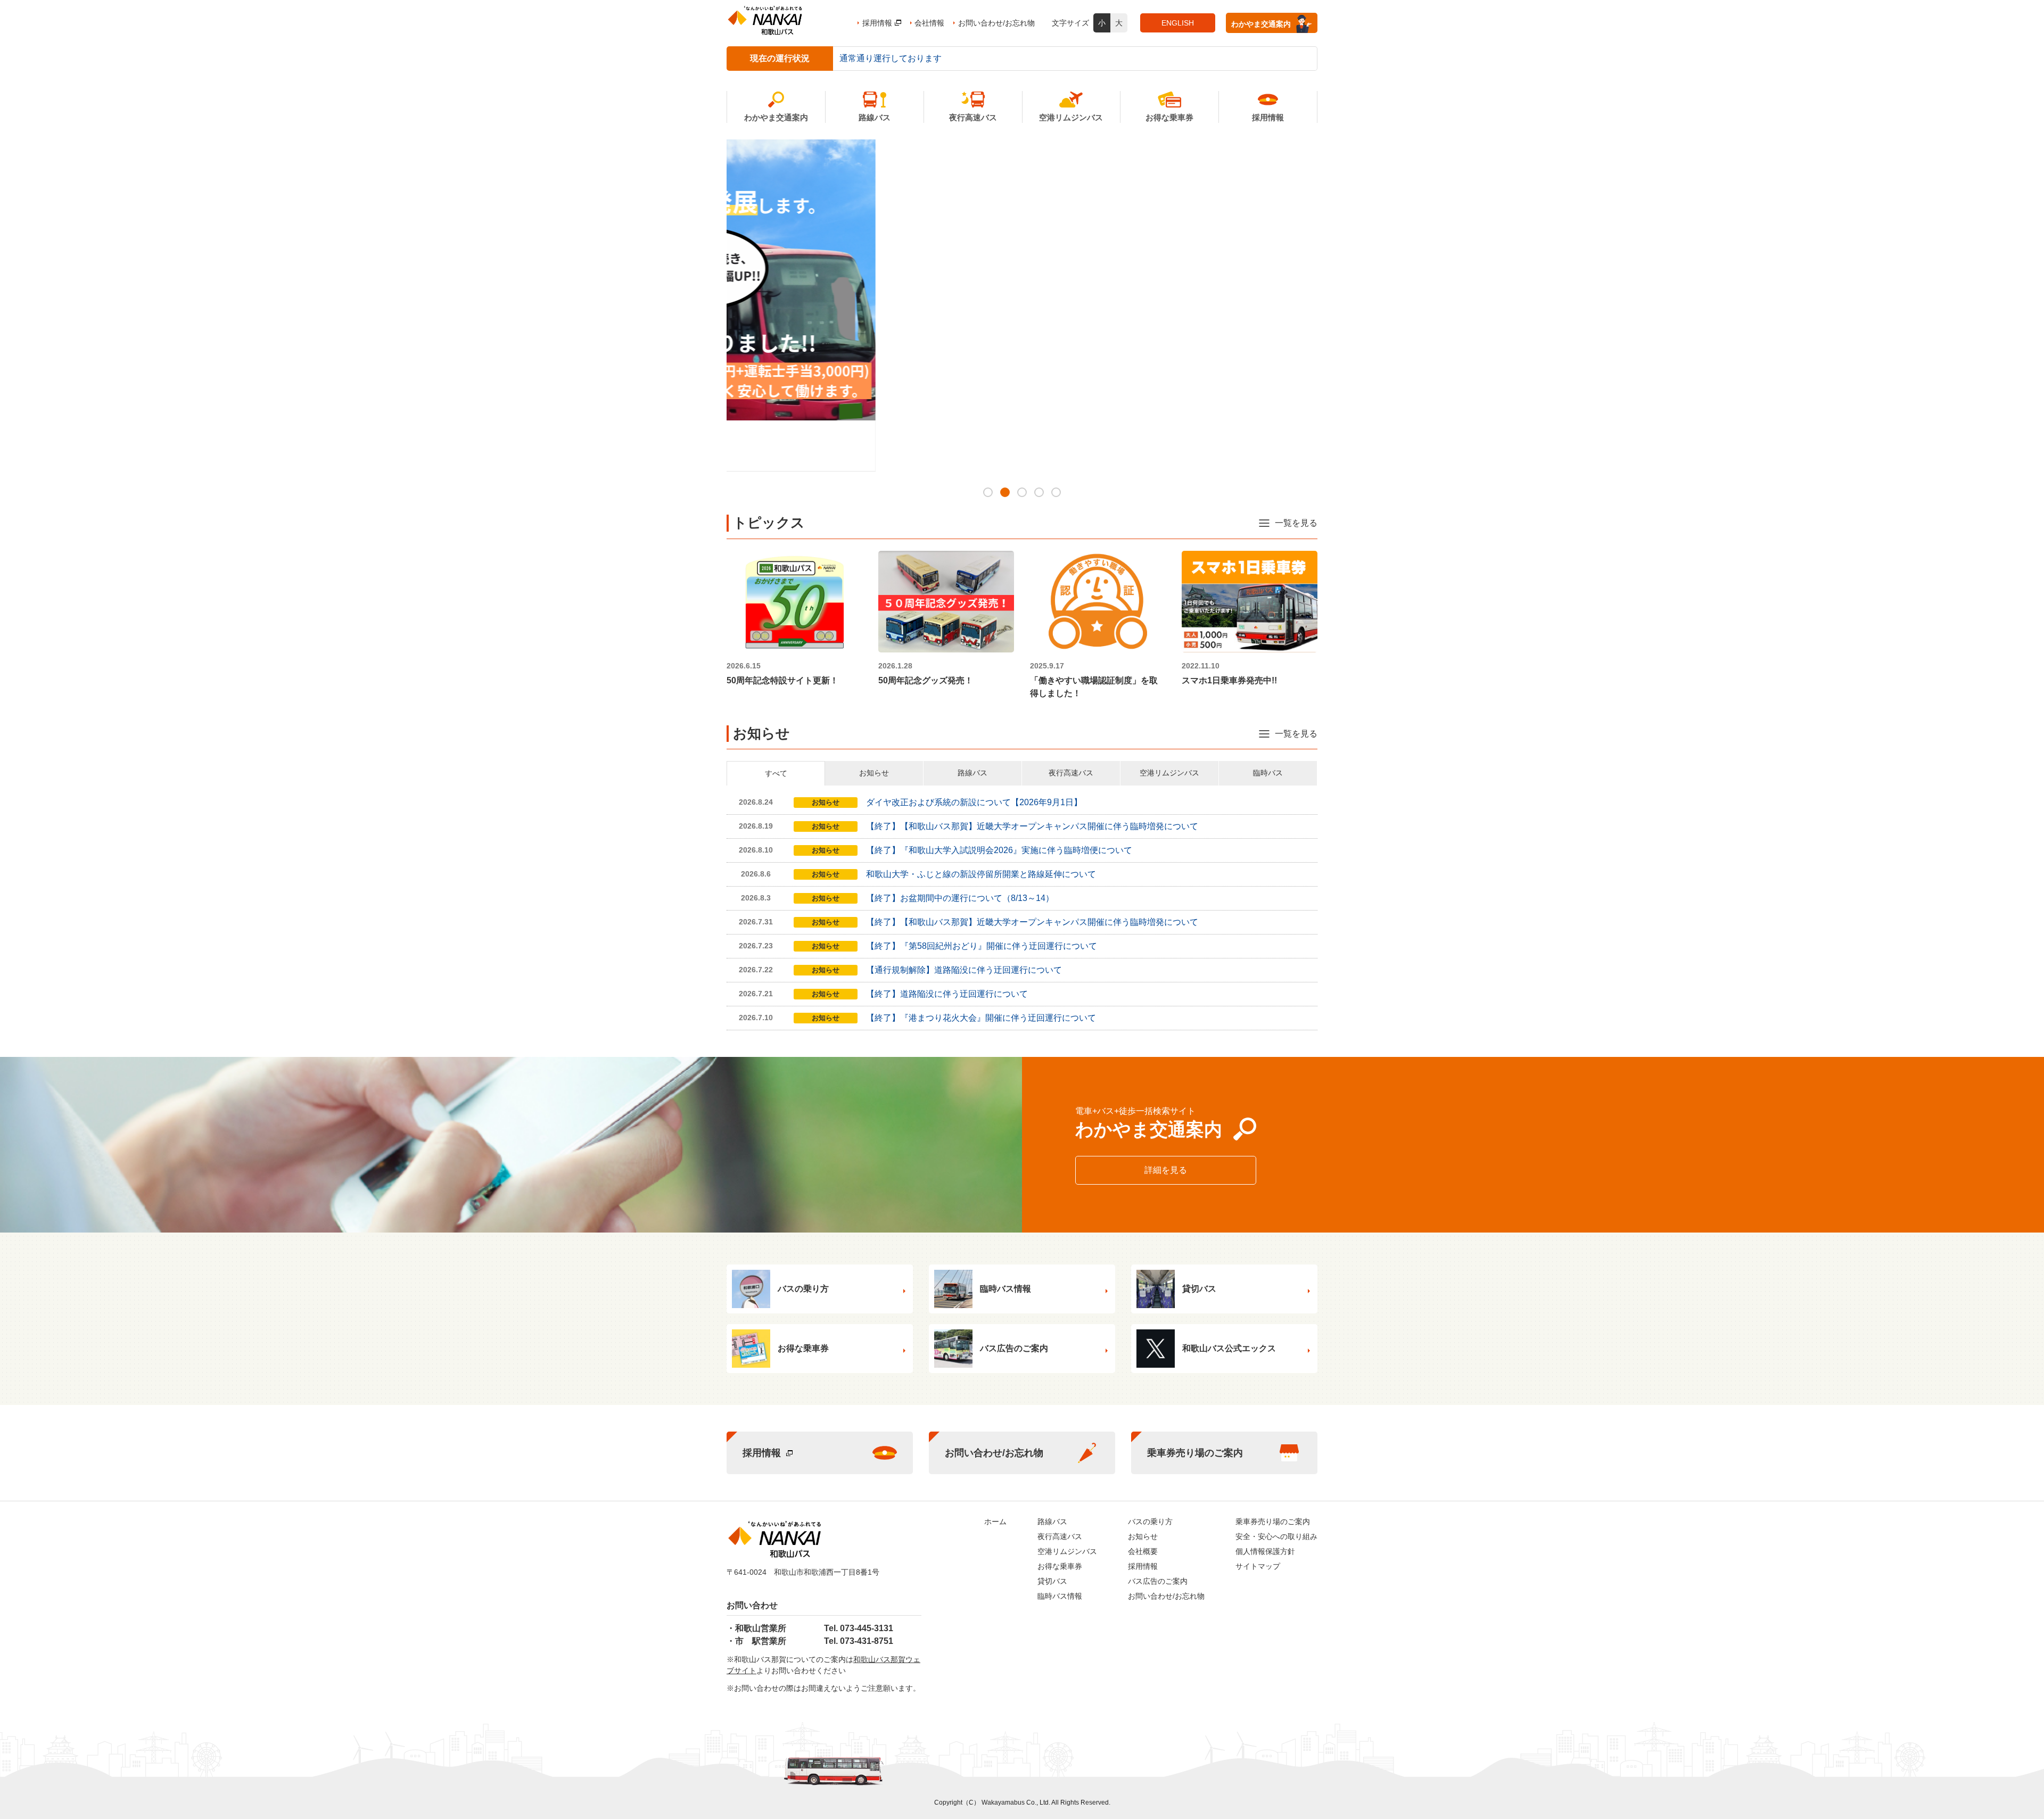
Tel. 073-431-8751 (859, 1641)
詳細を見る (1166, 1170)
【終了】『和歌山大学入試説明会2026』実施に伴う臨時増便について (999, 850)
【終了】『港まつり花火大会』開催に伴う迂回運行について (981, 1018)
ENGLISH (1178, 23)
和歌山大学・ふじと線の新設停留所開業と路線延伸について (981, 874)
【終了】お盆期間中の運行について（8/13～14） (960, 898)
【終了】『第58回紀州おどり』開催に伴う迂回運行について (982, 946)
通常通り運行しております (891, 58)
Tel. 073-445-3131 (859, 1628)
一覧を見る (1296, 523)
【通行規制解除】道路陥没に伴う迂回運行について (964, 970)
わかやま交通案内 (1261, 24)
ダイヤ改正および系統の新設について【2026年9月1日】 (974, 802)
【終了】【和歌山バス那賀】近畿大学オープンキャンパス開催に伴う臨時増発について (1032, 826)
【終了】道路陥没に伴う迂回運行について (947, 994)
